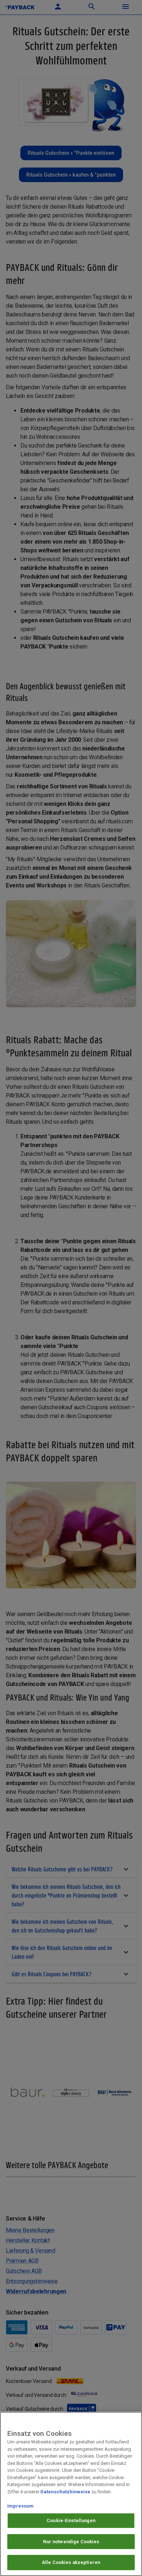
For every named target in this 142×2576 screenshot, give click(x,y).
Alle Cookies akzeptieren (71, 2562)
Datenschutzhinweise (65, 2492)
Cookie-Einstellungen (71, 2520)
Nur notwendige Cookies (71, 2542)
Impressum (20, 2506)
